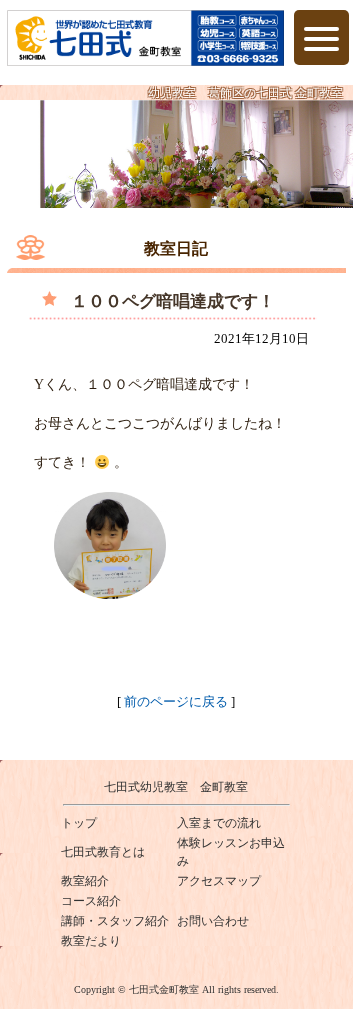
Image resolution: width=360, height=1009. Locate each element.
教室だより (91, 941)
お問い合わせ (213, 921)
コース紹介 (91, 901)
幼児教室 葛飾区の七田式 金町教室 (245, 93)
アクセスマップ (219, 881)
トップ (79, 823)
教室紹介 (85, 881)
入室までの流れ (219, 823)
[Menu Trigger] (321, 37)
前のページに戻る (176, 701)
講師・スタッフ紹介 (115, 921)
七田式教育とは (103, 852)
